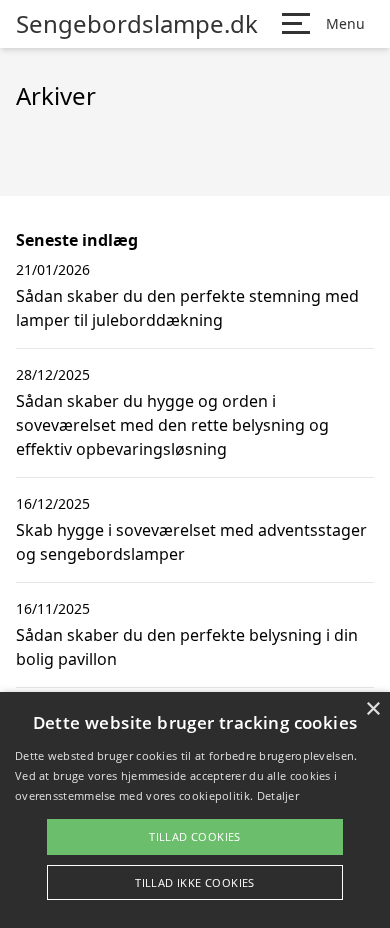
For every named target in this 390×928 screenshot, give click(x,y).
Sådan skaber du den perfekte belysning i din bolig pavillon (187, 647)
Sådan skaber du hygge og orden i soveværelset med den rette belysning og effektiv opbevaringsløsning (172, 425)
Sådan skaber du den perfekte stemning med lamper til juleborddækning (187, 308)
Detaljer (278, 795)
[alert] (195, 810)
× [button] (372, 709)
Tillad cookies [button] (195, 836)
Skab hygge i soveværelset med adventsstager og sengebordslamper (191, 542)
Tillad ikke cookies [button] (195, 882)
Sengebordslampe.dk (137, 24)
